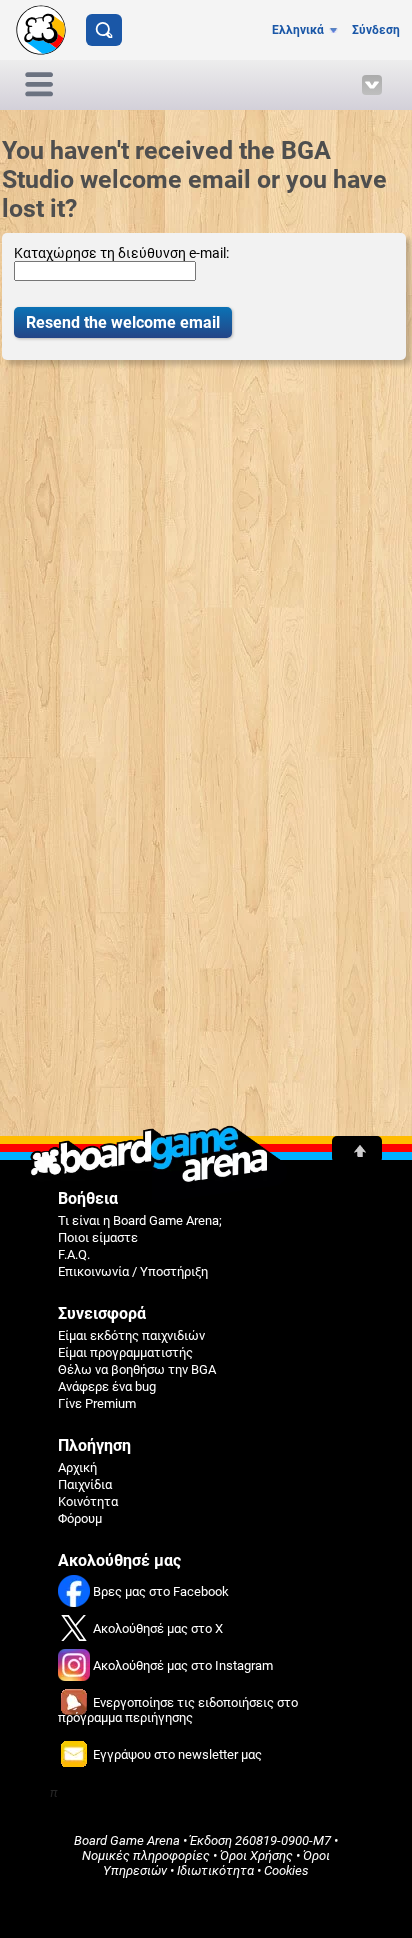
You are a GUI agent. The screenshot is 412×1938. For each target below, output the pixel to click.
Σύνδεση (376, 30)
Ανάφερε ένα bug (107, 1386)
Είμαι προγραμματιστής (125, 1352)
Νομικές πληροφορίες (146, 1855)
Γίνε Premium (97, 1403)
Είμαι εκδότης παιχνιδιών (131, 1335)
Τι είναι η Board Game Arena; (140, 1220)
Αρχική (77, 1467)
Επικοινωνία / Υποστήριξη (133, 1271)
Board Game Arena (127, 1840)
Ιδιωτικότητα (215, 1870)
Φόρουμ (80, 1518)
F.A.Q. (74, 1254)
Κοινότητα (88, 1501)
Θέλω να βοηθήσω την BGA (137, 1369)
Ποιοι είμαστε (98, 1237)
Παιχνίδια (85, 1484)
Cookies (286, 1870)
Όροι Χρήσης (256, 1855)
